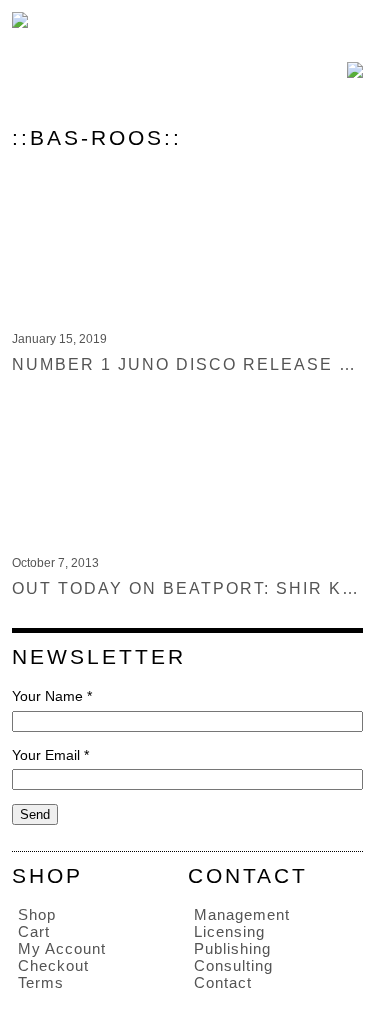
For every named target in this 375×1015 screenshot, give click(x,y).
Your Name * (52, 696)
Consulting (233, 965)
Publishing (232, 948)
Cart (34, 931)
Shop (37, 914)
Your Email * (50, 755)
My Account (62, 948)
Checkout (53, 965)
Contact (223, 982)
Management (242, 914)
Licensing (229, 931)
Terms (41, 982)
